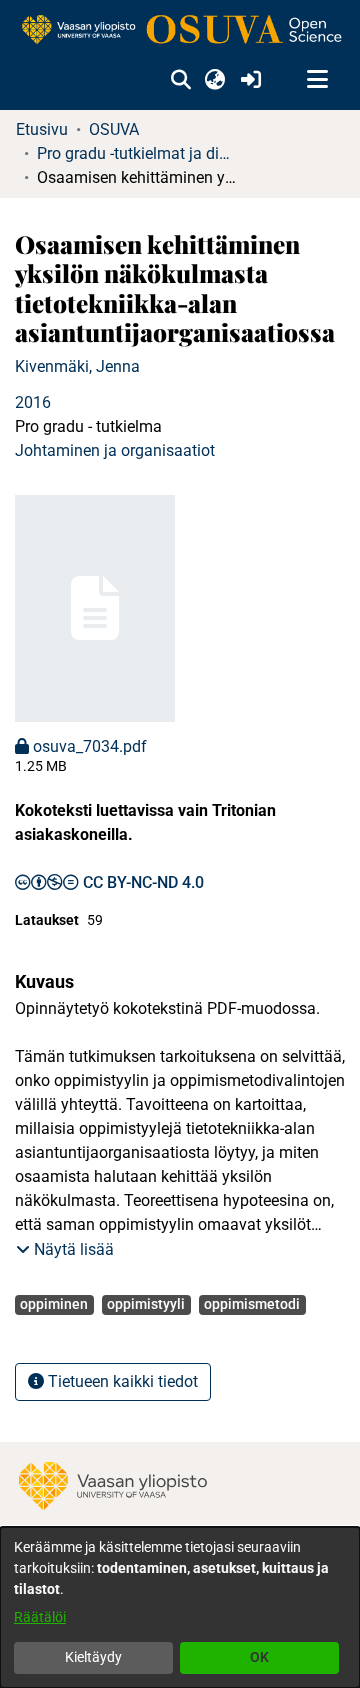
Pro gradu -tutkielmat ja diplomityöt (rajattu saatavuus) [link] (137, 153)
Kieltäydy (93, 1657)
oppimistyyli (146, 1304)
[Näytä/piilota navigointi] (317, 80)
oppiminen (54, 1304)
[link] (180, 30)
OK (259, 1657)
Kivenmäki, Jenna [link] (77, 366)
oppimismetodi (252, 1304)
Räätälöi (40, 1617)
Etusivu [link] (42, 129)
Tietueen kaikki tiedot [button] (121, 1381)
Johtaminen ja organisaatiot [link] (115, 450)
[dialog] (180, 1607)
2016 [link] (33, 402)
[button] (180, 80)
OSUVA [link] (114, 129)
